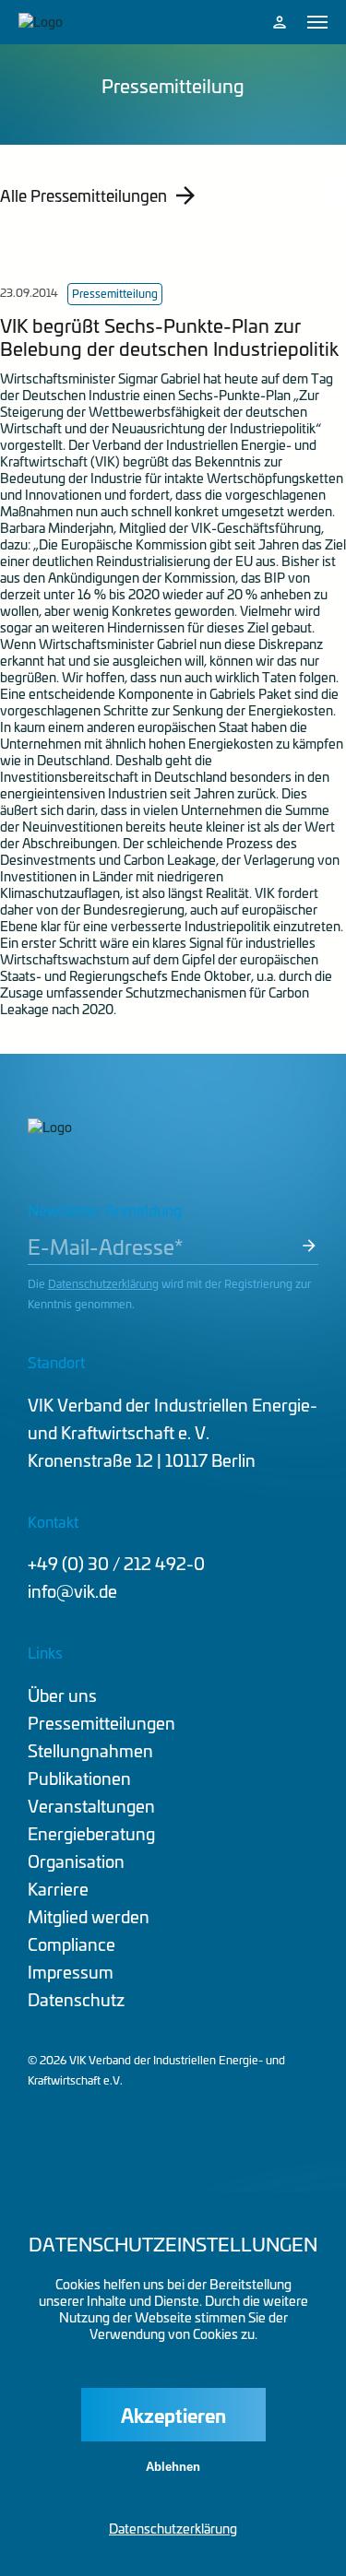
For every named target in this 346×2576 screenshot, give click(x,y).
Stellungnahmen (90, 1750)
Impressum (71, 1972)
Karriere (58, 1889)
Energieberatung (91, 1833)
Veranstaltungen (91, 1806)
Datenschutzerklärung (103, 1283)
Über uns (62, 1695)
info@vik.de (72, 1591)
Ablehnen (173, 2467)
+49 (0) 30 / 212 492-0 (116, 1563)
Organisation (76, 1861)
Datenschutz (76, 1999)
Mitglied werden (89, 1916)
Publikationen (79, 1778)
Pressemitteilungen (101, 1723)
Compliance (72, 1944)
